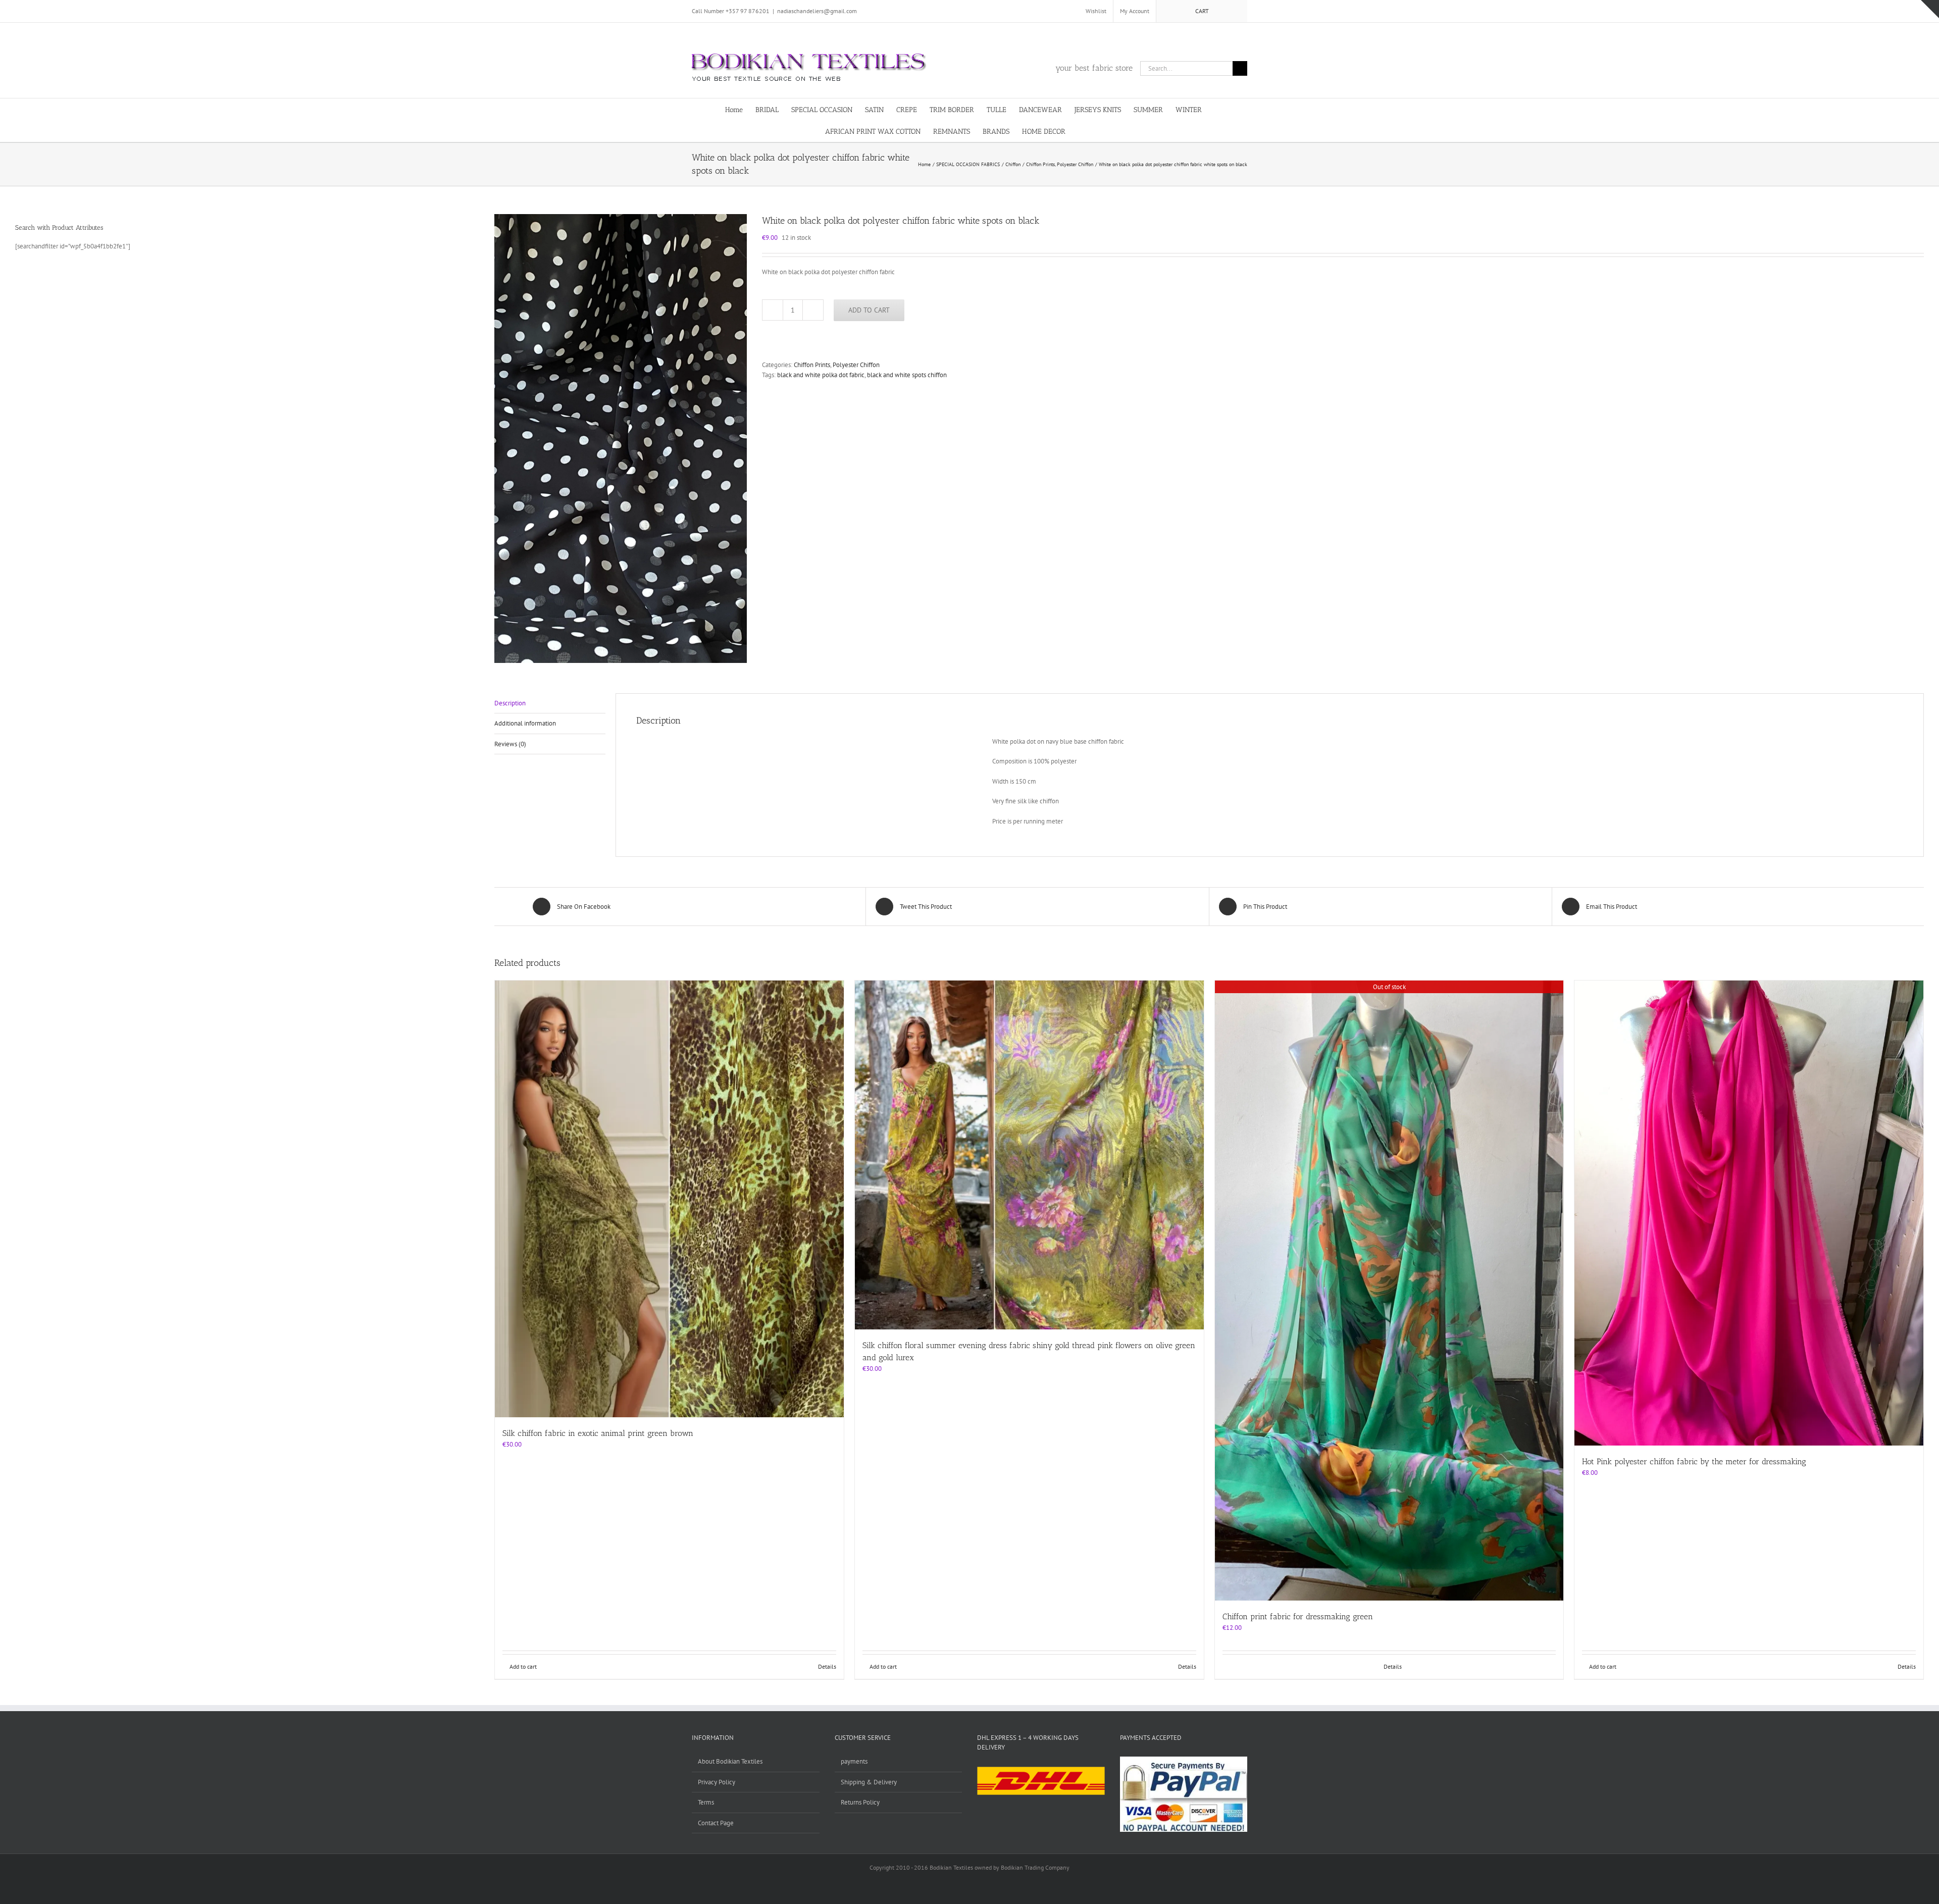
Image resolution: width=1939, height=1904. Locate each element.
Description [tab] (510, 703)
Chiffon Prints (812, 365)
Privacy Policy (717, 1782)
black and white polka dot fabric (821, 375)
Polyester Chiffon (856, 365)
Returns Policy (860, 1802)
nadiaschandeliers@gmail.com (817, 11)
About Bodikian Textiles (730, 1761)
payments (854, 1761)
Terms (706, 1802)
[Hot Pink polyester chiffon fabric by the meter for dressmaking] (1749, 1213)
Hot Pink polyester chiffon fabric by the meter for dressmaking (1694, 1461)
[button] (1099, 131)
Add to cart (869, 310)
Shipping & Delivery (869, 1782)
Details (827, 1666)
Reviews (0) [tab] (510, 744)
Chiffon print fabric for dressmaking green (1298, 1616)
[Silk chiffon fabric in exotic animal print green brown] (669, 1199)
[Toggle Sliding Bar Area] (1930, 9)
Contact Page (716, 1823)
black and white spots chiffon (907, 375)
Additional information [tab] (525, 723)
